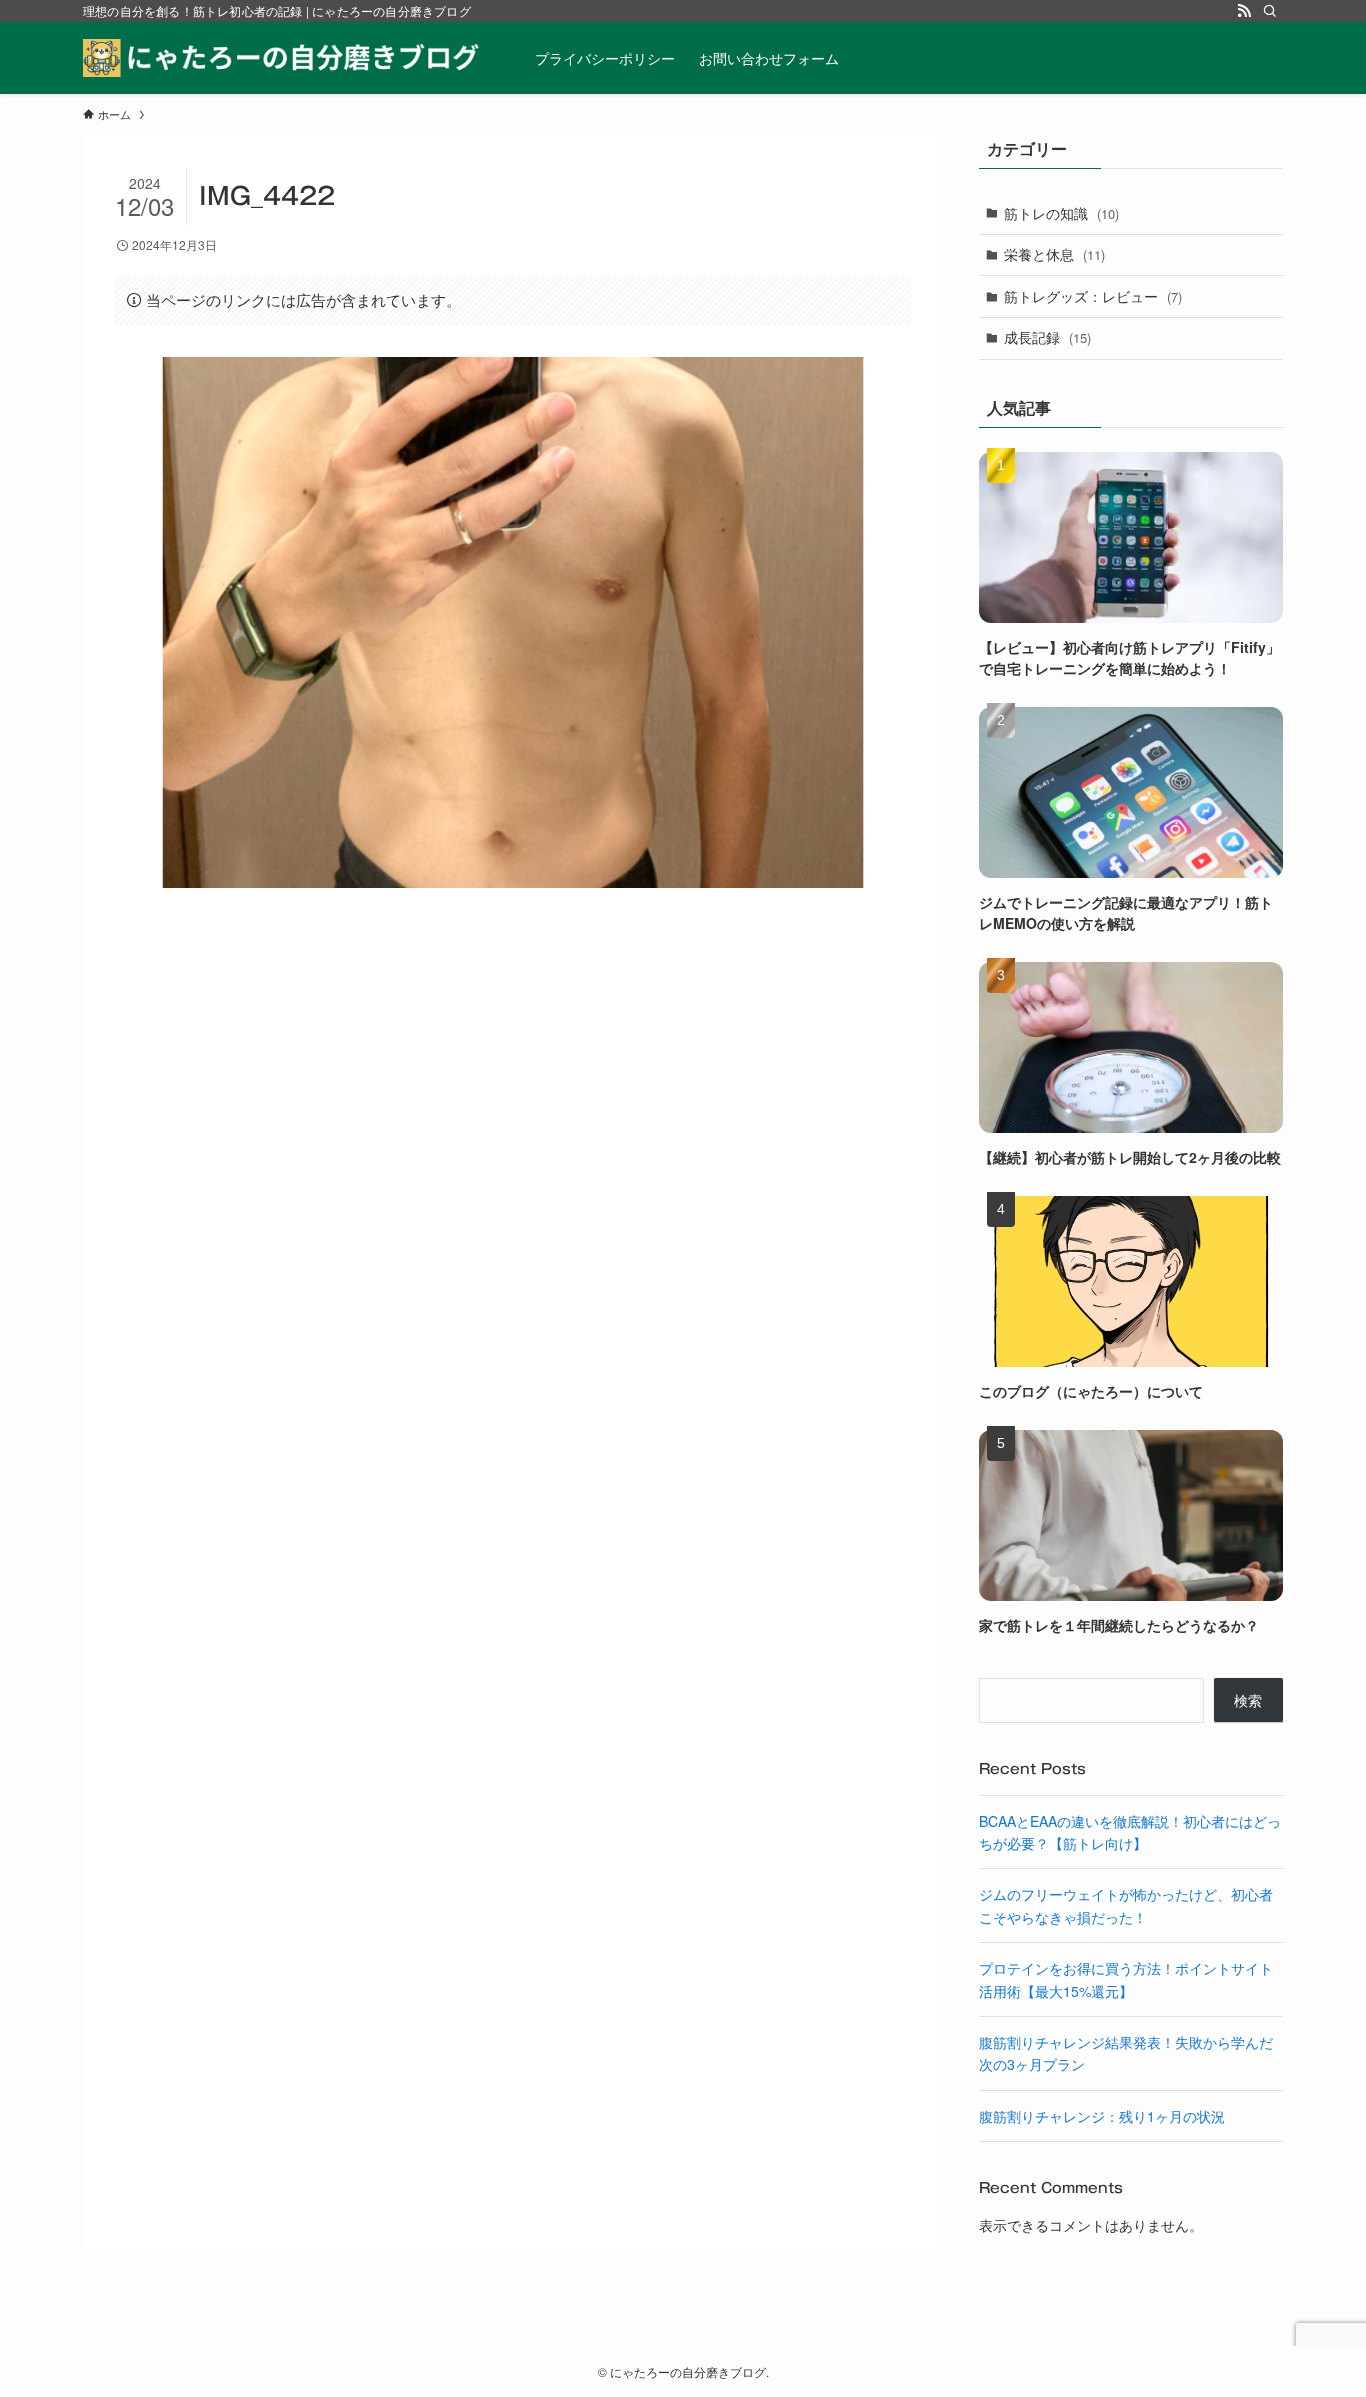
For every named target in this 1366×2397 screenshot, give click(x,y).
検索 (1248, 1700)
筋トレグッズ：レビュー (1093, 296)
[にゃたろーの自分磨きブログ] (283, 58)
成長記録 (1047, 337)
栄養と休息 (1054, 254)
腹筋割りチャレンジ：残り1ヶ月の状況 (1102, 2116)
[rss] (1244, 11)
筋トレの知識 (1061, 213)
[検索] (1270, 11)
